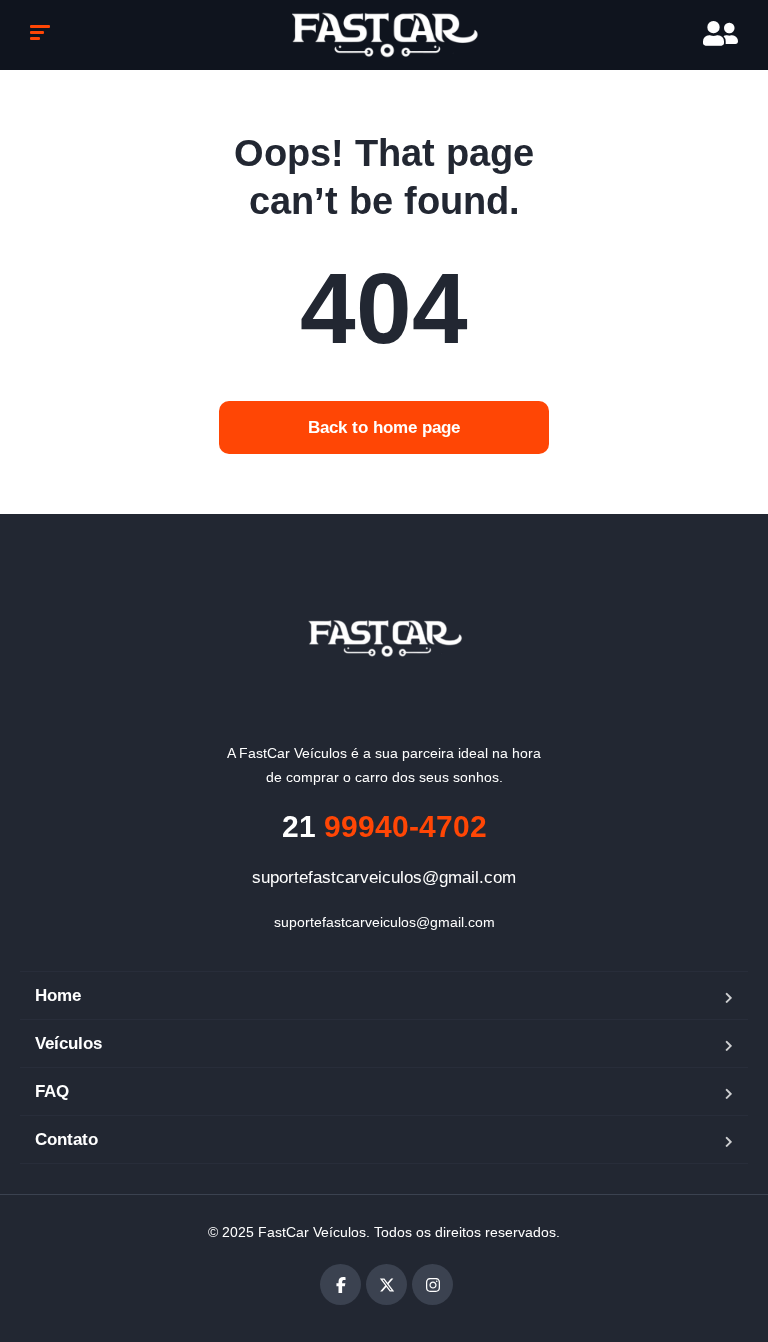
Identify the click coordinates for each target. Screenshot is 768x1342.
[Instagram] (432, 1284)
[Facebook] (340, 1284)
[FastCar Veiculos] (384, 638)
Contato (66, 1139)
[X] (386, 1284)
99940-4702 (384, 826)
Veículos (68, 1043)
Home (58, 995)
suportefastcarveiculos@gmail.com (384, 877)
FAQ (52, 1091)
